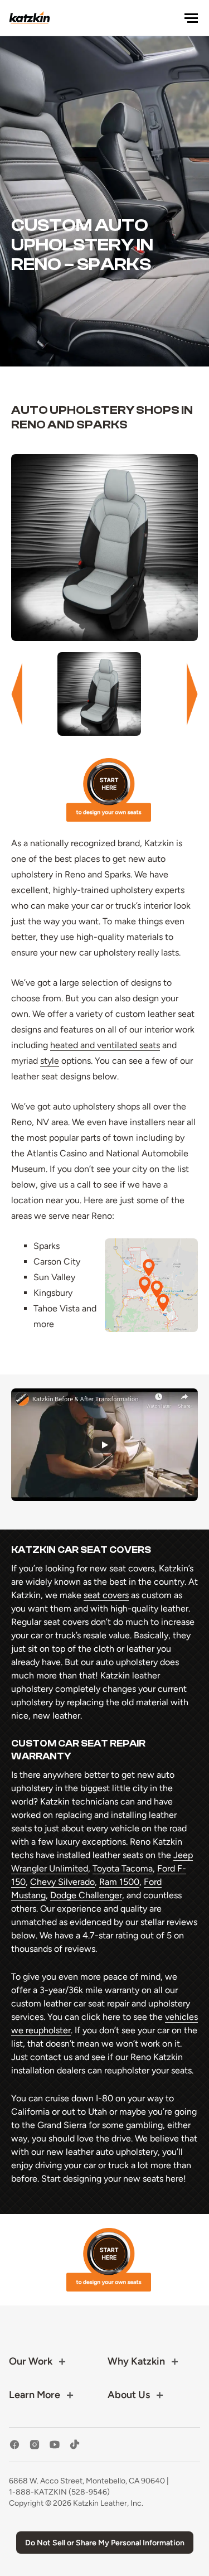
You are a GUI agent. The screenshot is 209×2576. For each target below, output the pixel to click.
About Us (129, 2395)
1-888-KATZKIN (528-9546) (59, 2492)
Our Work (31, 2361)
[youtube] (55, 2445)
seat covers (106, 1595)
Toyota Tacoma (123, 1868)
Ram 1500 (119, 1882)
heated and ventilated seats (105, 1045)
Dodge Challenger (86, 1895)
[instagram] (35, 2445)
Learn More (35, 2395)
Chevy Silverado (62, 1882)
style (50, 1061)
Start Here (109, 790)
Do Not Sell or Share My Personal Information (105, 2543)
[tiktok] (75, 2445)
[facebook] (14, 2445)
